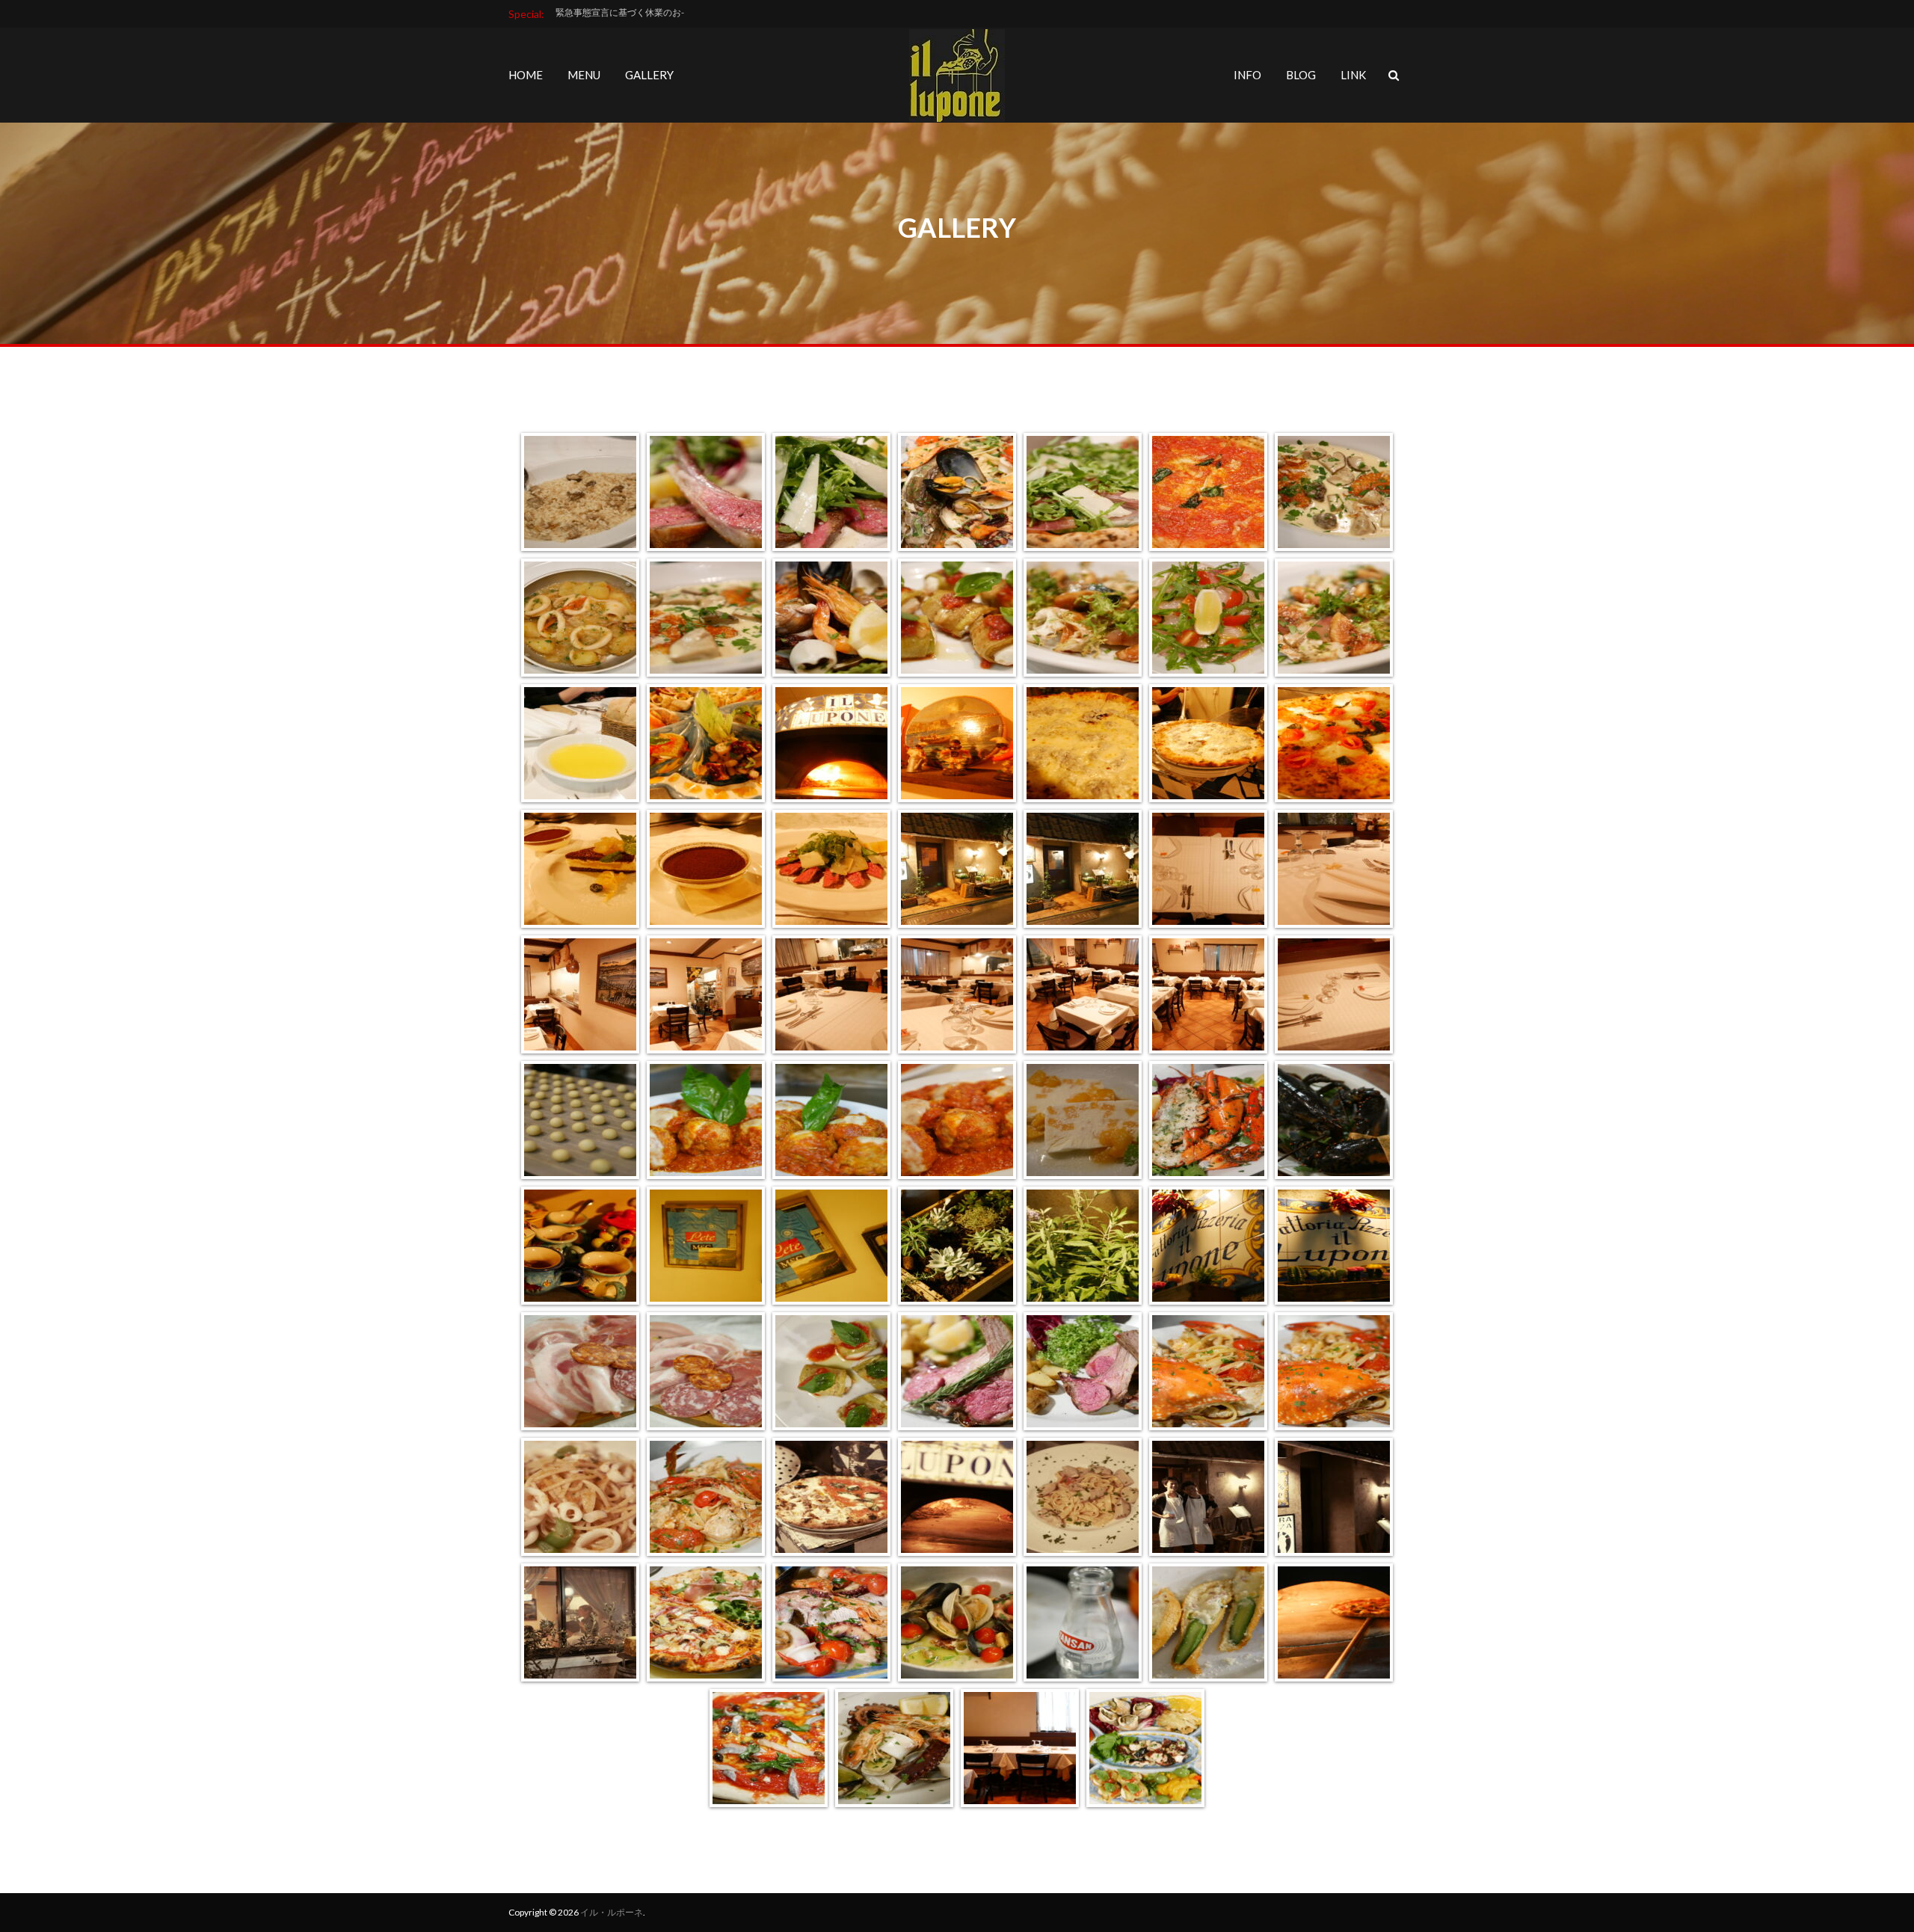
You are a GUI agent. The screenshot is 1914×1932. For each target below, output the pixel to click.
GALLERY (649, 75)
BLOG (1301, 75)
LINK (1353, 75)
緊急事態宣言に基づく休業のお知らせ (632, 12)
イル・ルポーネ (612, 1912)
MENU (584, 75)
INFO (1247, 75)
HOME (526, 75)
